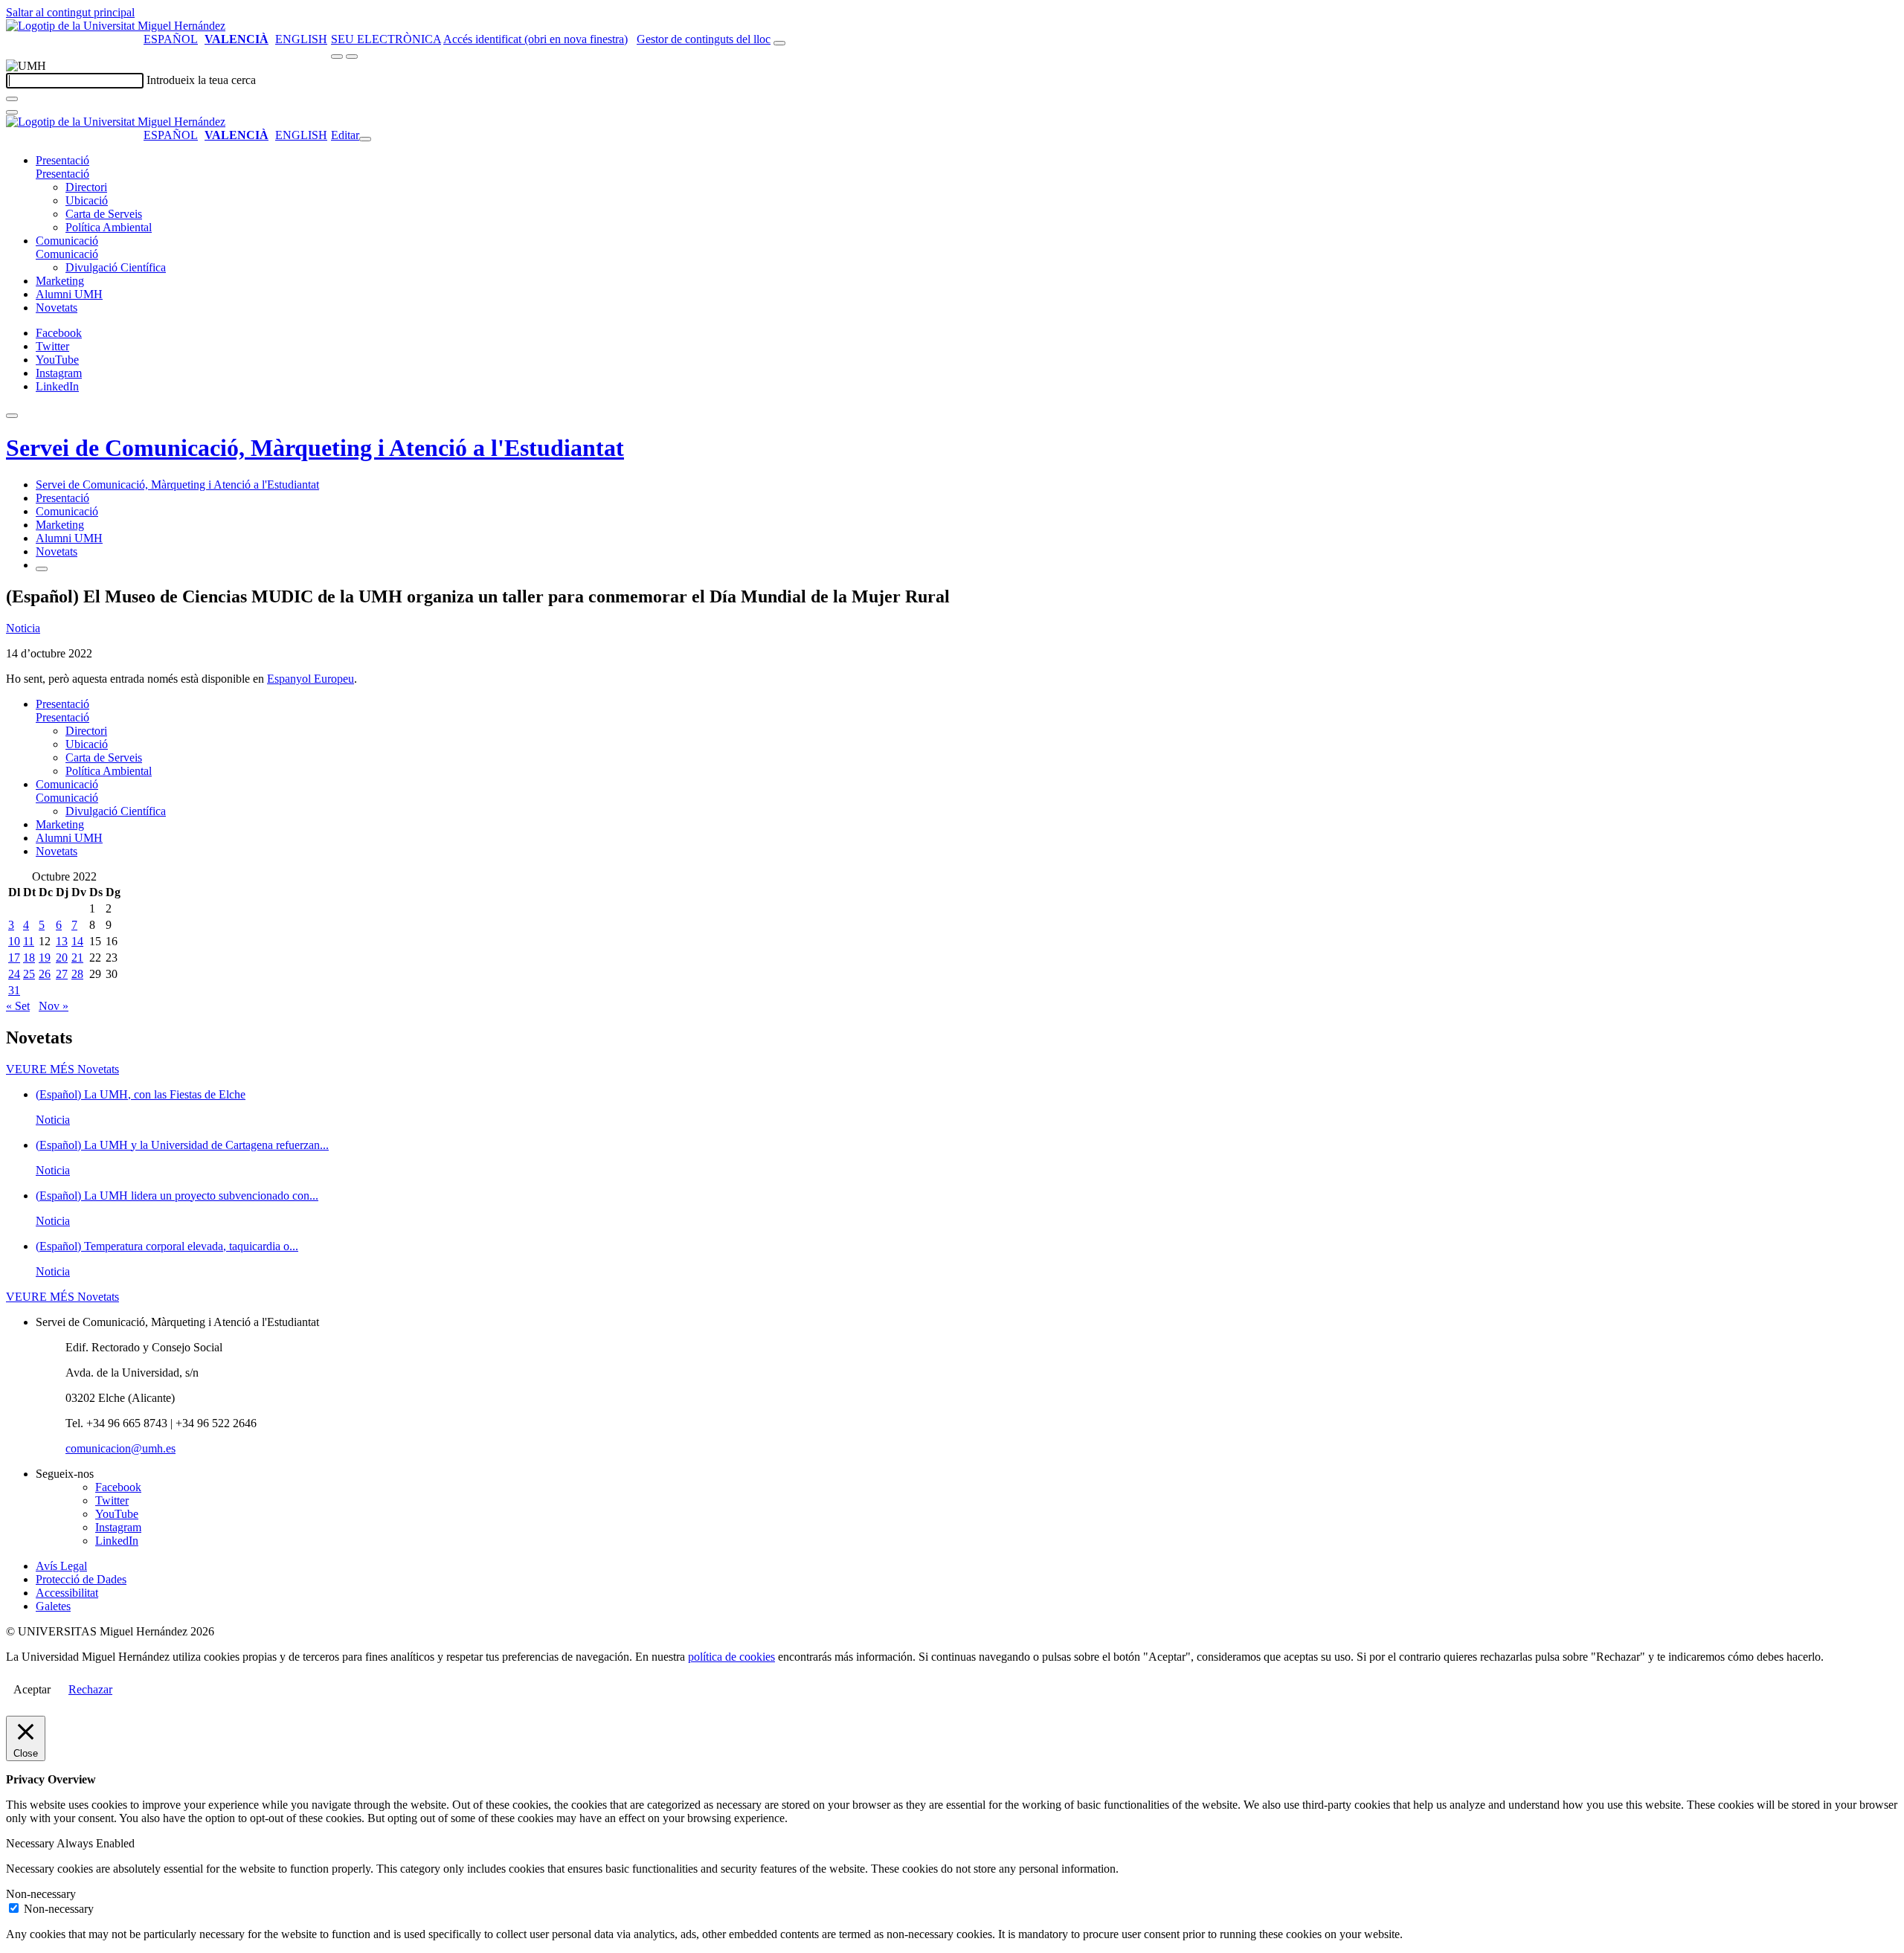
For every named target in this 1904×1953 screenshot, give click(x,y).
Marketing (60, 281)
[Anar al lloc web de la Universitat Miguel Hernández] (116, 26)
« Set (18, 1006)
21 (77, 958)
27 (62, 974)
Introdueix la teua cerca (201, 80)
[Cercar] (12, 99)
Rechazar (90, 1689)
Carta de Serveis (104, 214)
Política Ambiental (109, 227)
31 (14, 990)
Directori (86, 187)
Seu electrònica (386, 39)
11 (29, 941)
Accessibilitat (67, 1593)
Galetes (53, 1606)
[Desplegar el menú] (352, 57)
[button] (62, 174)
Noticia (23, 628)
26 (45, 974)
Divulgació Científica (116, 267)
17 (14, 958)
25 (29, 974)
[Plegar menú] (365, 139)
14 (77, 941)
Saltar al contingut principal (70, 12)
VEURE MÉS (62, 1069)
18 (29, 958)
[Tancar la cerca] (12, 112)
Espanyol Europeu (311, 679)
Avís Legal (61, 1566)
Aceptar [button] (32, 1689)
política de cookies (731, 1657)
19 (45, 958)
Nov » (54, 1006)
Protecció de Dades (81, 1579)
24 (14, 974)
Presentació (62, 160)
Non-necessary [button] (41, 1894)
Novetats (57, 308)
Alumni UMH (69, 294)
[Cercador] (779, 43)
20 (62, 958)
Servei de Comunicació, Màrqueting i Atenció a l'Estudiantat (315, 448)
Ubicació (87, 200)
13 (62, 941)
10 (14, 941)
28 (77, 974)
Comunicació (67, 241)
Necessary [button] (31, 1843)
